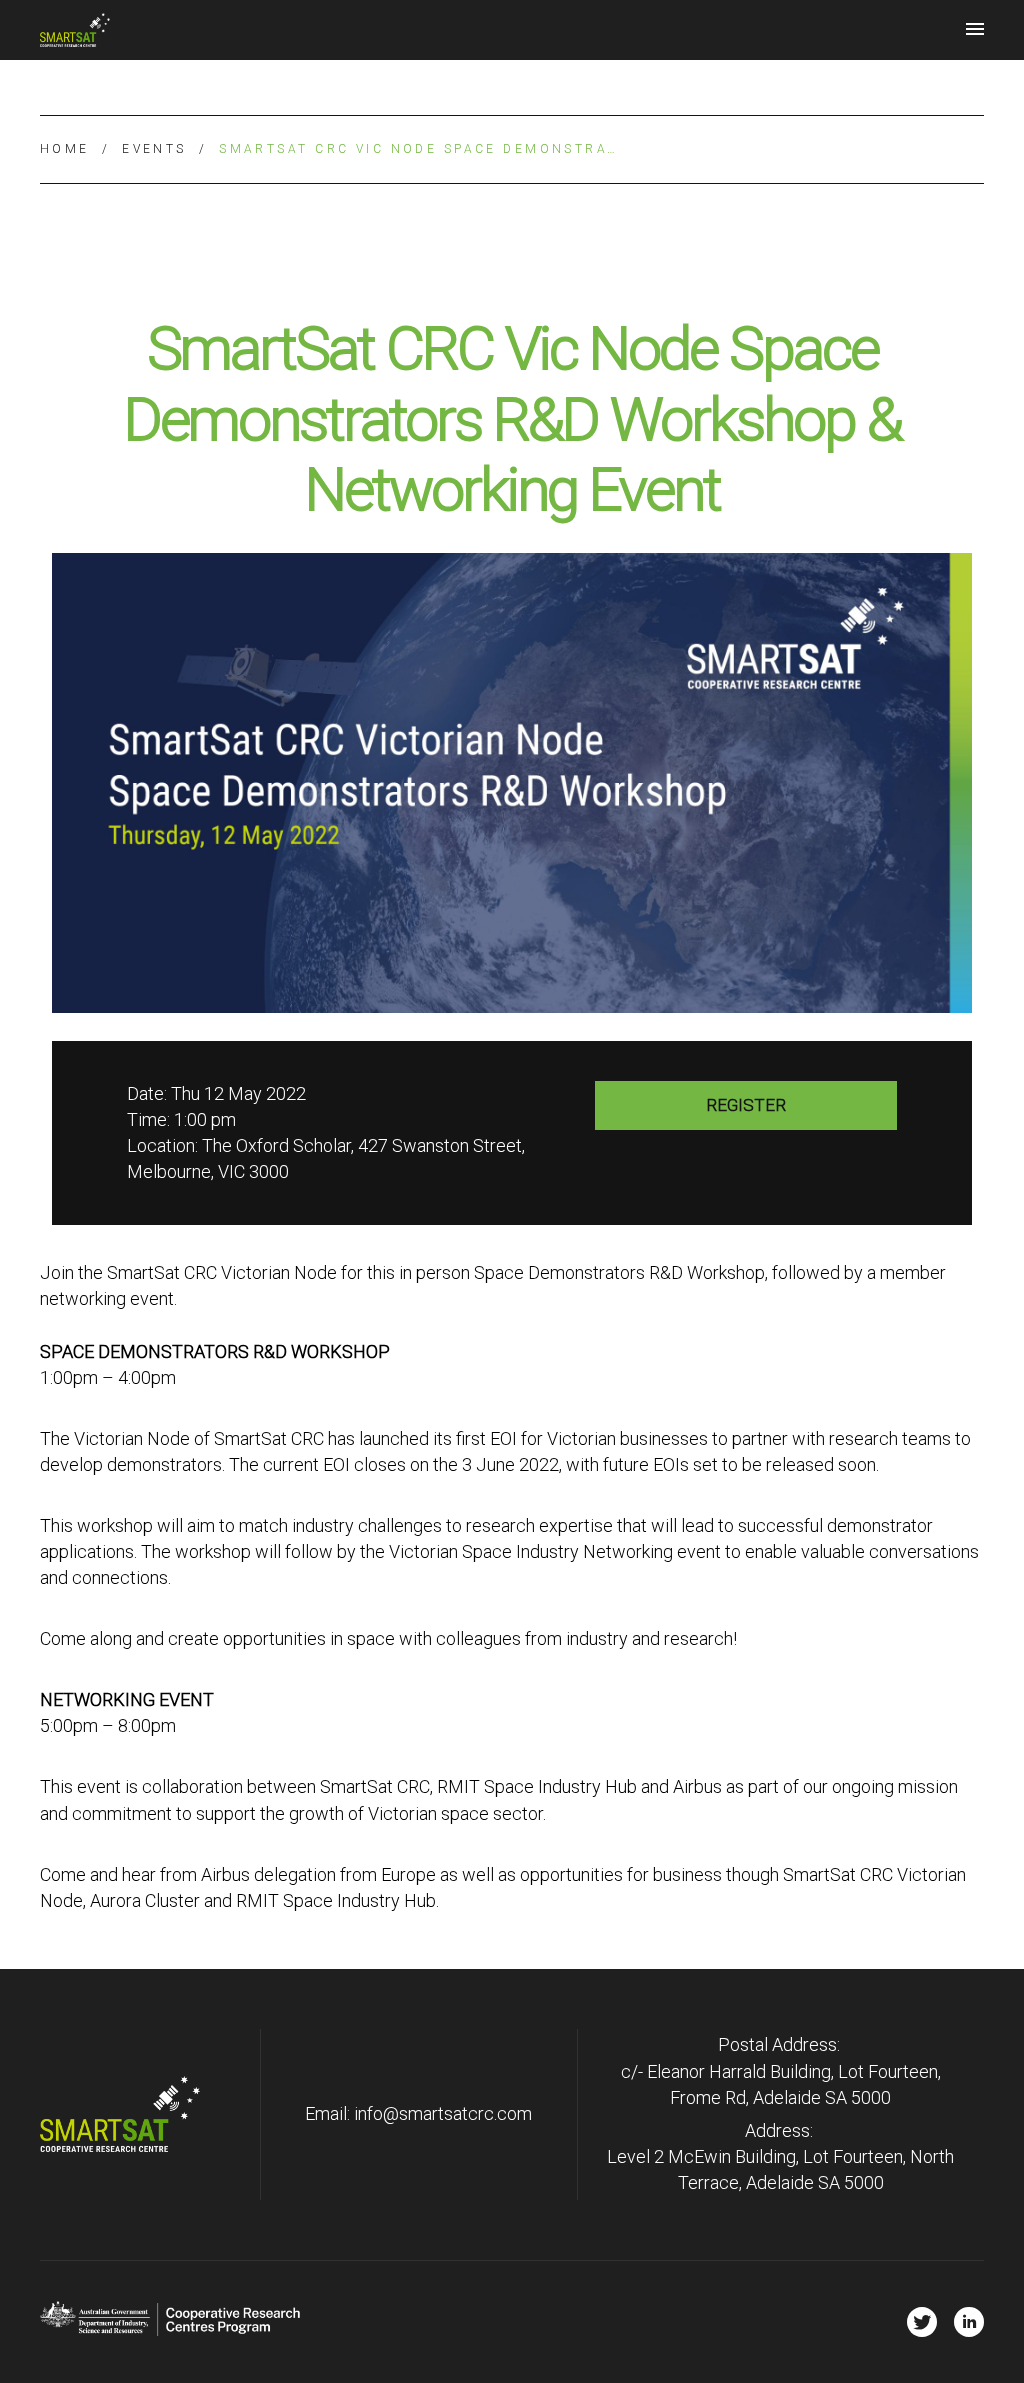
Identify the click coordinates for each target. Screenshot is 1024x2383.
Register (746, 1105)
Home (65, 149)
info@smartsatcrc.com (443, 2113)
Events (154, 149)
